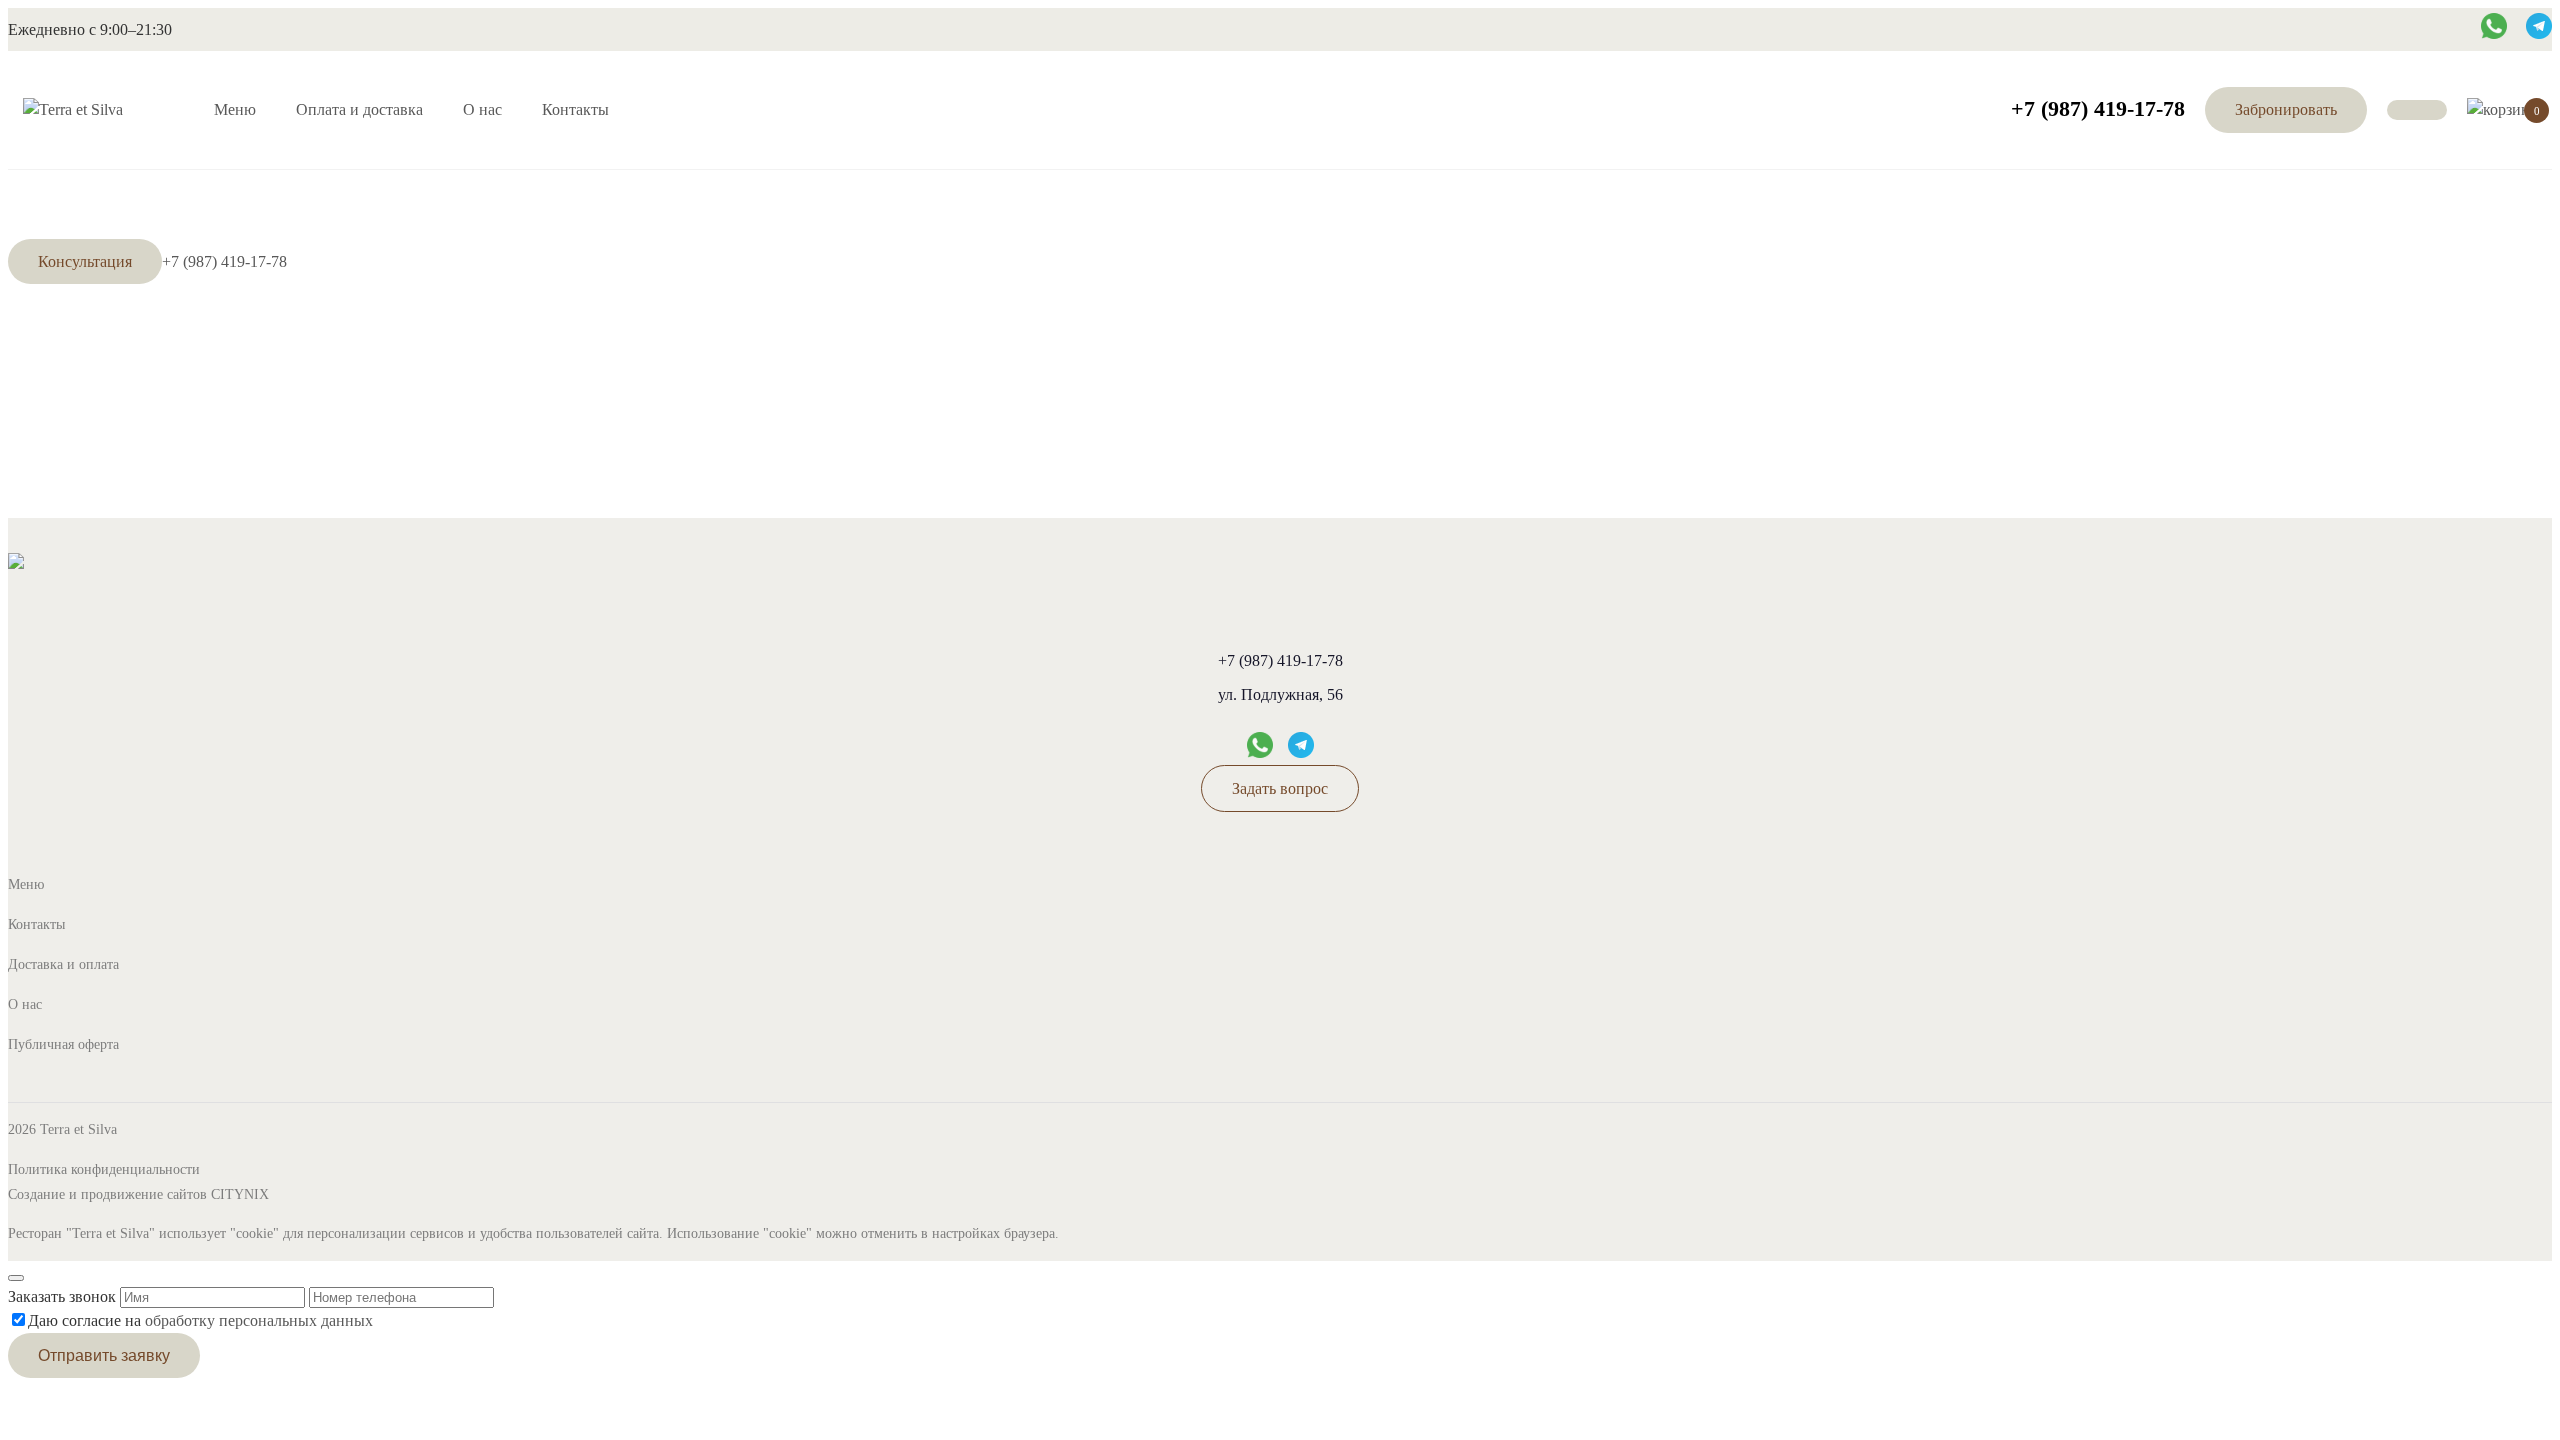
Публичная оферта (63, 1044)
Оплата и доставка (359, 109)
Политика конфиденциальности (104, 1169)
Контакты (575, 109)
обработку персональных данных (259, 1320)
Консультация (85, 261)
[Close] (16, 1278)
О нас (482, 109)
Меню (235, 109)
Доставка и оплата (63, 964)
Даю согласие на (200, 1320)
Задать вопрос (1280, 788)
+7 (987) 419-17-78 (2098, 108)
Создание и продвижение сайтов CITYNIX (138, 1194)
